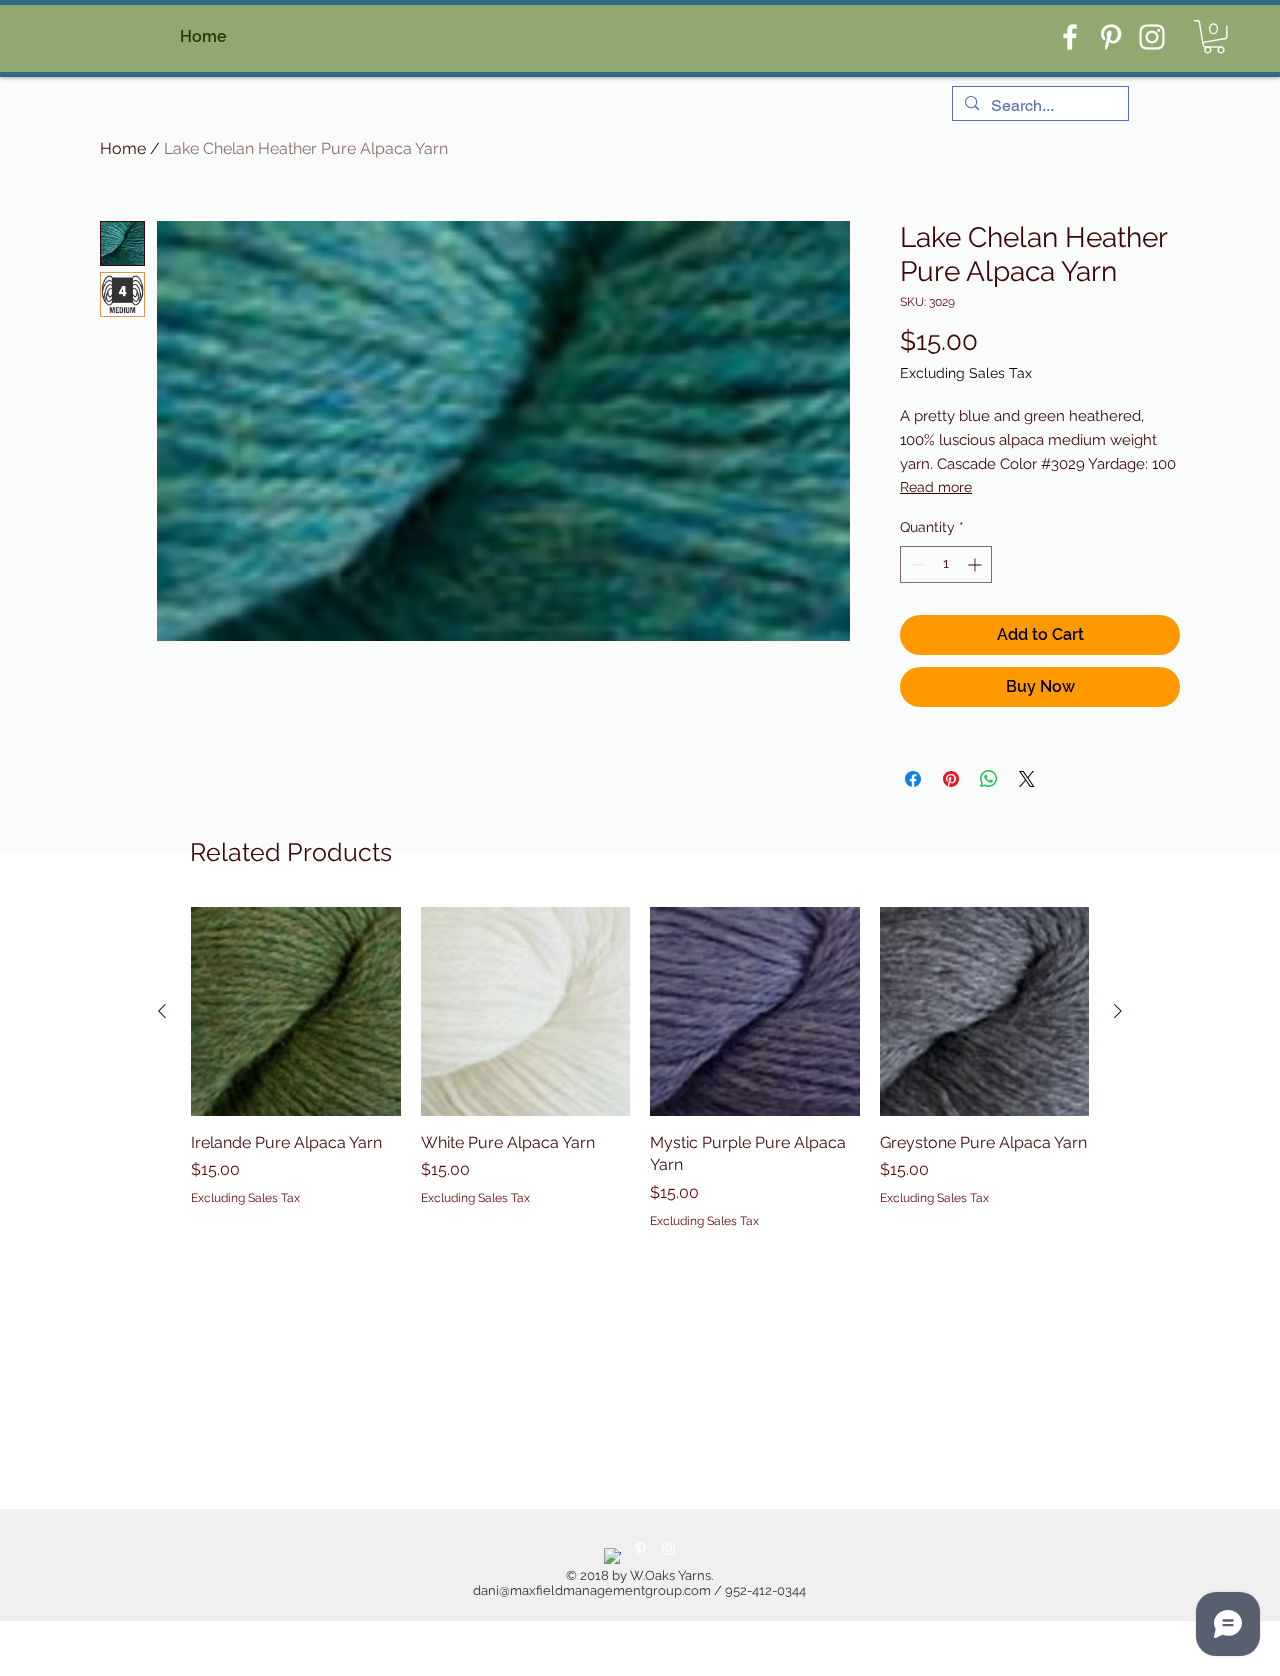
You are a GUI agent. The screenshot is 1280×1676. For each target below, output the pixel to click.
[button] (1214, 37)
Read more (936, 487)
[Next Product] (1118, 1011)
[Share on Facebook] (913, 779)
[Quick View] (296, 1012)
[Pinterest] (1111, 37)
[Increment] (976, 564)
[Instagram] (1152, 37)
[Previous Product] (162, 1011)
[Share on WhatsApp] (989, 779)
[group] (640, 1068)
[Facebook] (1070, 37)
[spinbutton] (946, 564)
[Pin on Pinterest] (951, 779)
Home (123, 148)
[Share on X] (1027, 779)
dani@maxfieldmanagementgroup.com (592, 1590)
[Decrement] (915, 564)
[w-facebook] (612, 1556)
